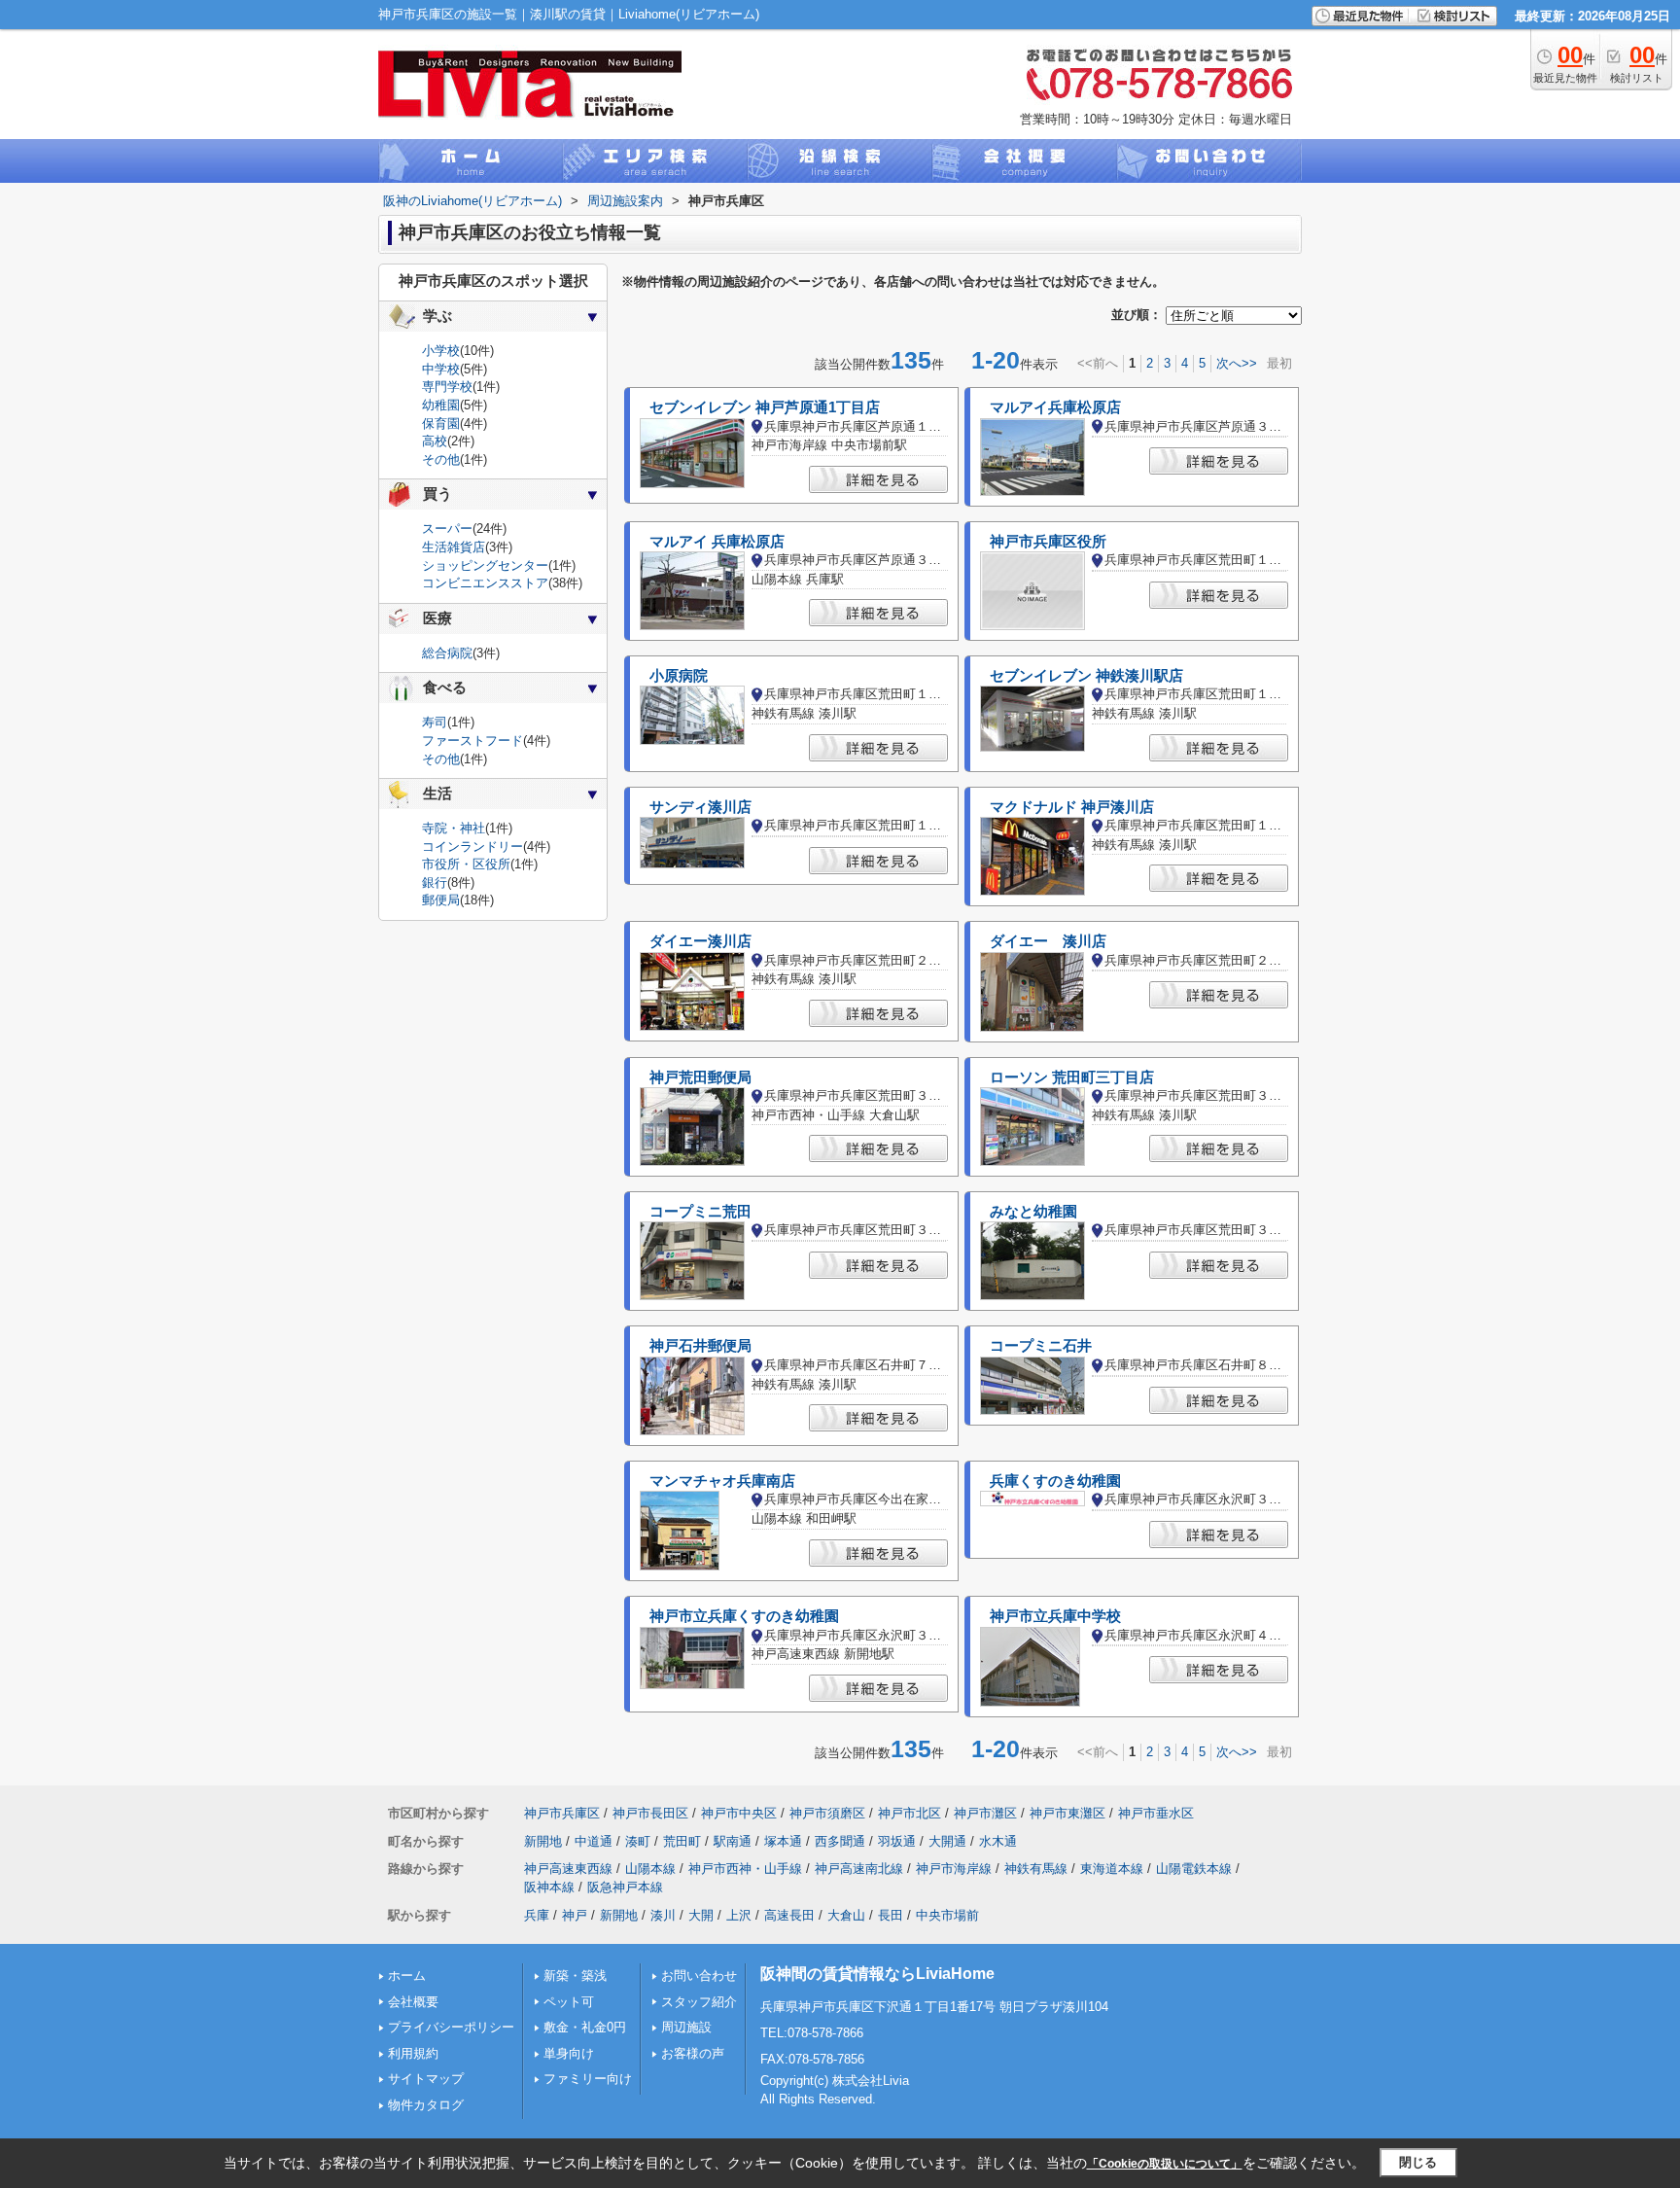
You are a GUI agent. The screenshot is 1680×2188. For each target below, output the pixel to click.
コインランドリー (472, 847)
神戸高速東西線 (568, 1869)
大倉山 (846, 1915)
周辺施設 (686, 2027)
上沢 (739, 1915)
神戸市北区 (910, 1813)
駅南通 (733, 1841)
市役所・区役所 (466, 864)
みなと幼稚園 (1033, 1212)
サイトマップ (426, 2079)
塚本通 (783, 1841)
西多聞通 (840, 1841)
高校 (435, 441)
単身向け (569, 2053)
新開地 (543, 1841)
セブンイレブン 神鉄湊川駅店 (1086, 676)
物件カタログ (426, 2105)
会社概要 (413, 2002)
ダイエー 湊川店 (1048, 941)
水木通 (998, 1841)
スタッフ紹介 (699, 2002)
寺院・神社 (454, 828)
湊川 (663, 1915)
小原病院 (679, 676)
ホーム (407, 1976)
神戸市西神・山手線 (745, 1869)
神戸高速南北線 (859, 1869)
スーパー (447, 529)
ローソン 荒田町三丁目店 (1072, 1077)
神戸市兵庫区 (562, 1813)
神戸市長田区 (650, 1813)
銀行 (435, 882)
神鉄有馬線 (1036, 1869)
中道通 (594, 1841)
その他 (441, 459)
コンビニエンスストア (485, 583)
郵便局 (441, 900)
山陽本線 (650, 1869)
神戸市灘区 (985, 1813)
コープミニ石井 (1041, 1346)
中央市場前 (947, 1915)
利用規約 (413, 2053)
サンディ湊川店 (700, 807)
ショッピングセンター (485, 565)
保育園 (441, 423)
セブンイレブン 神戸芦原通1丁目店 (765, 407)
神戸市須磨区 (827, 1813)
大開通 (947, 1841)
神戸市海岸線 (954, 1869)
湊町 (638, 1841)
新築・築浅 (575, 1976)
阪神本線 (549, 1887)
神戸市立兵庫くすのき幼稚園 (744, 1616)
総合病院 (447, 653)
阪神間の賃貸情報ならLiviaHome (877, 1974)
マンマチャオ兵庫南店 (722, 1481)
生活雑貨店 (454, 547)
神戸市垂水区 (1156, 1813)
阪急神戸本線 (625, 1887)
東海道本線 (1112, 1869)
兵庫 (537, 1915)
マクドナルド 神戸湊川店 (1072, 807)
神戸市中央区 (739, 1813)
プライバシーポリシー (451, 2027)
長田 (891, 1915)
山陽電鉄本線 (1194, 1869)
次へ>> (1237, 363)
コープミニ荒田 (700, 1212)
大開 (701, 1915)
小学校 (441, 351)
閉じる (1418, 2162)
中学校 (441, 369)
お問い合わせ (699, 1976)
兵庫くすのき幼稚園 (1055, 1481)
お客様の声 (693, 2053)
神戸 (575, 1915)
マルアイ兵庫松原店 (1055, 407)
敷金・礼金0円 (585, 2027)
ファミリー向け (588, 2079)
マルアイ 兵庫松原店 (717, 542)
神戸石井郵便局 (700, 1346)
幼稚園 (441, 405)
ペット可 (569, 2002)
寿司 (435, 722)
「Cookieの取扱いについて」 (1165, 2164)
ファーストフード (472, 741)
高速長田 (789, 1915)
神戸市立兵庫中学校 (1055, 1616)
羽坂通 (897, 1841)
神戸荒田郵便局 (700, 1077)
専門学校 (447, 387)
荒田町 (682, 1841)
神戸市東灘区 (1067, 1813)
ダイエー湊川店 (700, 941)
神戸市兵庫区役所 (1048, 542)
